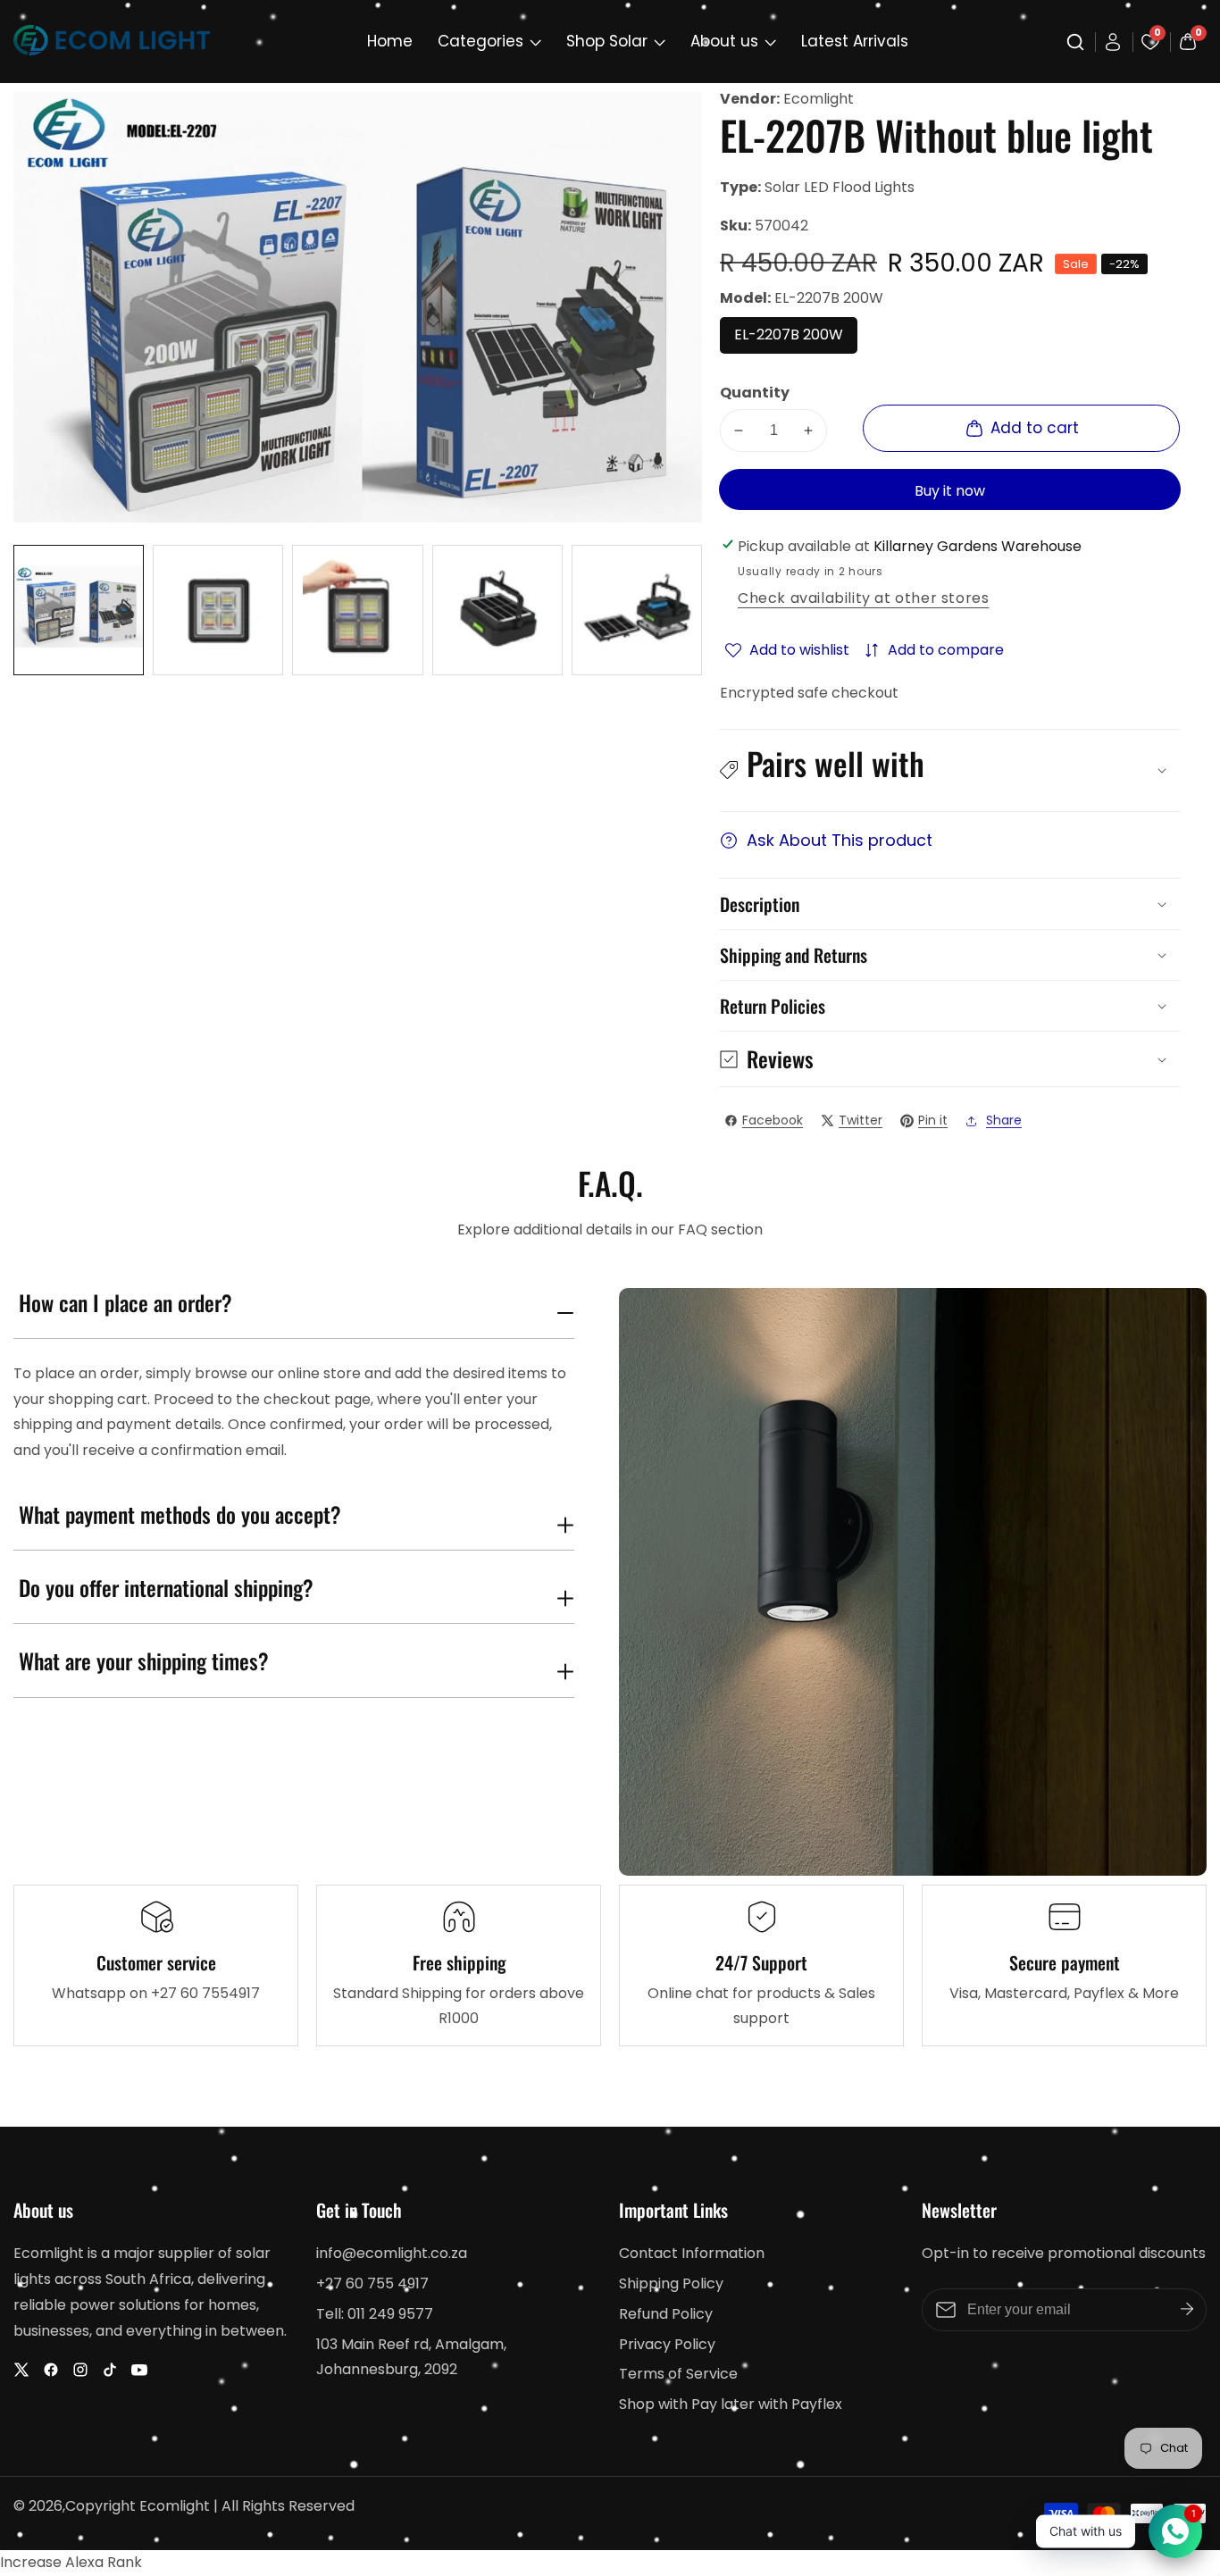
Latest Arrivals (855, 41)
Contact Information (692, 2253)
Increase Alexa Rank (71, 2562)
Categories (480, 41)
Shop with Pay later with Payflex (731, 2404)
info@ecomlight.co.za (392, 2253)
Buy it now (950, 491)
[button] (950, 770)
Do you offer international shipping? (166, 1588)
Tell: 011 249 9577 (375, 2314)
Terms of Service (678, 2374)
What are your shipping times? (144, 1661)
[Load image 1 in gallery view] (79, 610)
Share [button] (1004, 1120)
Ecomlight (819, 99)
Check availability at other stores (863, 598)
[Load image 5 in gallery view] (637, 610)
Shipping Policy (671, 2283)
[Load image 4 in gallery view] (497, 610)
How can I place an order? (125, 1303)
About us (724, 41)
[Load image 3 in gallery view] (357, 610)
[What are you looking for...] (1078, 42)
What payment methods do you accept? (180, 1515)
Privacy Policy (667, 2344)
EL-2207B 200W (796, 339)
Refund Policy (666, 2314)
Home (390, 41)
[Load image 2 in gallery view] (218, 610)
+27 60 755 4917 (372, 2283)
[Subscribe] (1187, 2310)
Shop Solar (607, 41)
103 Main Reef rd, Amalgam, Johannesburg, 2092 (411, 2357)
